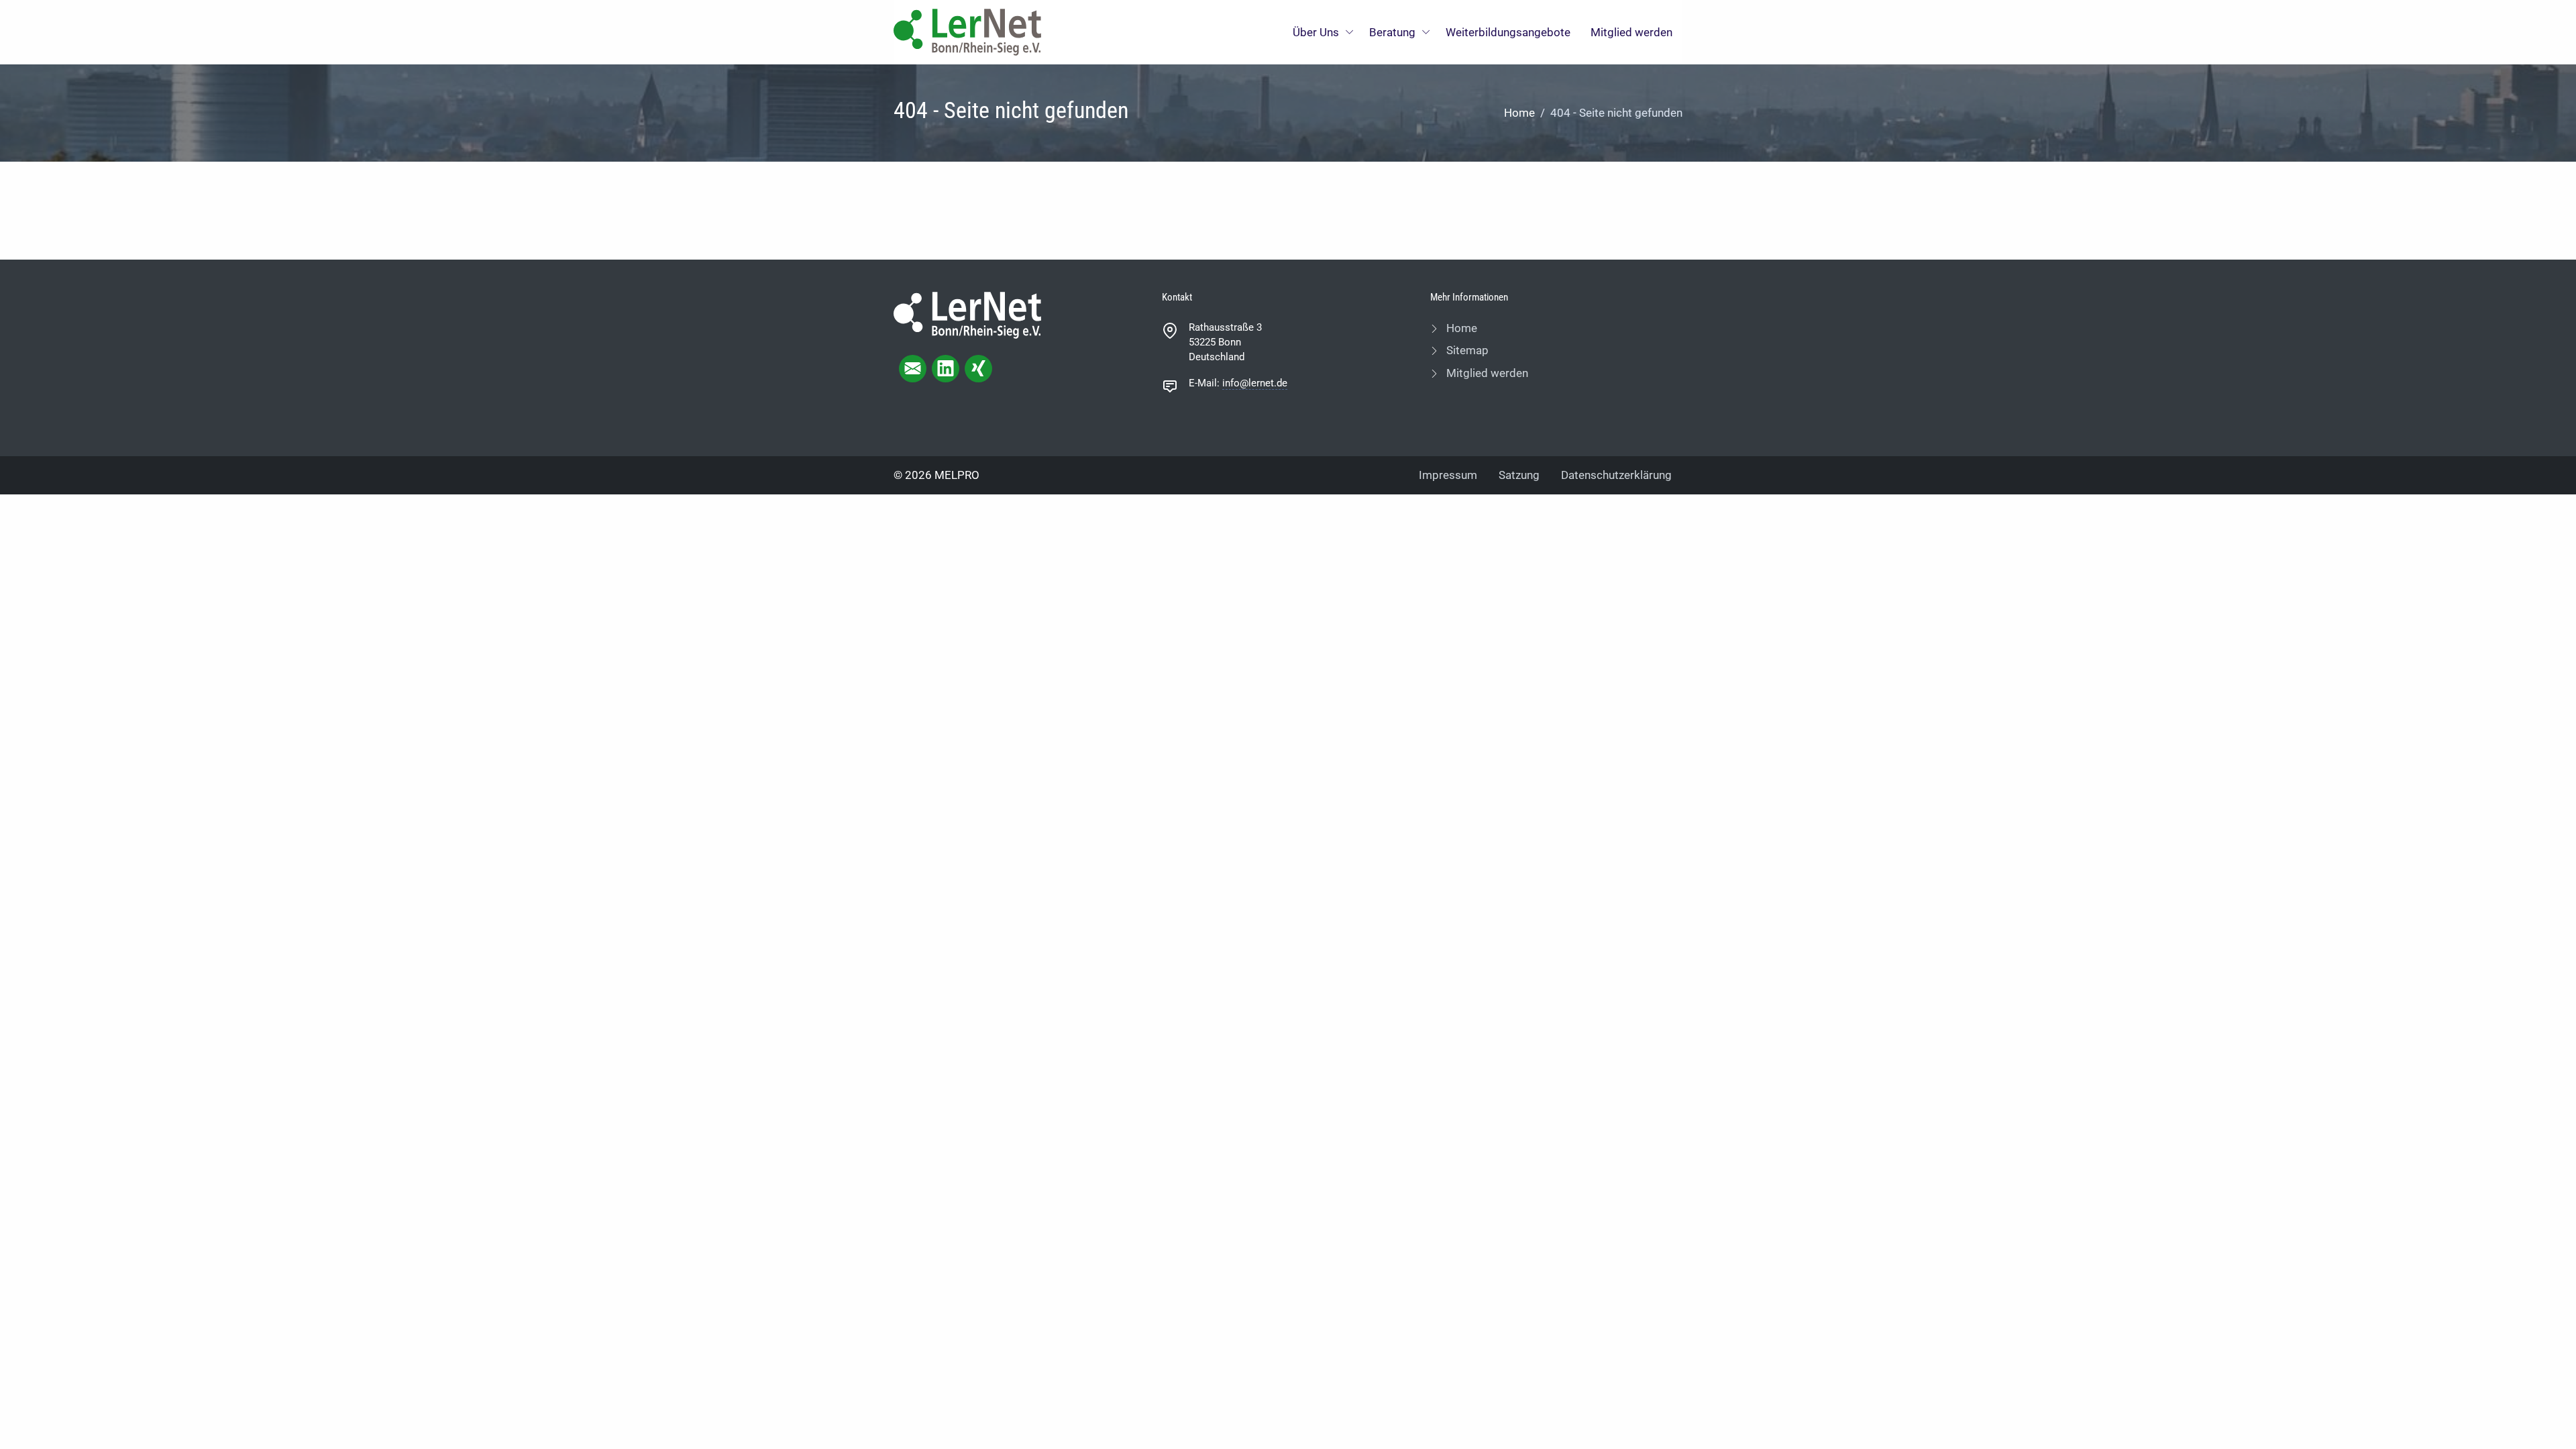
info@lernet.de (1255, 383)
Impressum (1448, 475)
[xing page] (978, 369)
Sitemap (1466, 350)
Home (1519, 113)
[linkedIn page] (946, 369)
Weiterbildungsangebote (1508, 32)
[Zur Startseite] (967, 31)
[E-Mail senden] (913, 369)
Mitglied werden (1631, 32)
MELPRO (957, 475)
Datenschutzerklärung (1616, 475)
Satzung (1519, 475)
